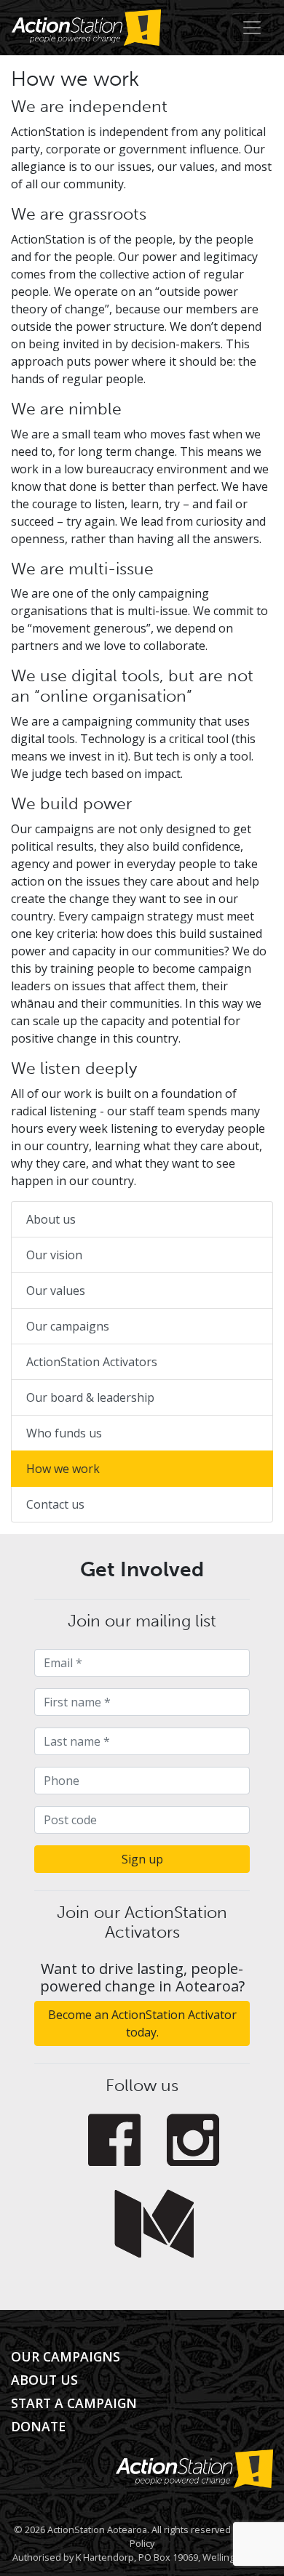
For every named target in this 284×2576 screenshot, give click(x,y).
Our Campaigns (66, 2356)
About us (51, 1219)
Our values (56, 1291)
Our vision (54, 1255)
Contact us (55, 1504)
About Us (44, 2380)
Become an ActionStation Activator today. (142, 2023)
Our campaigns (68, 1326)
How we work (63, 1469)
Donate (38, 2426)
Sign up (142, 1859)
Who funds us (64, 1433)
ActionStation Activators (92, 1362)
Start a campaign (74, 2403)
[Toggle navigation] (252, 28)
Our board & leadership (90, 1397)
